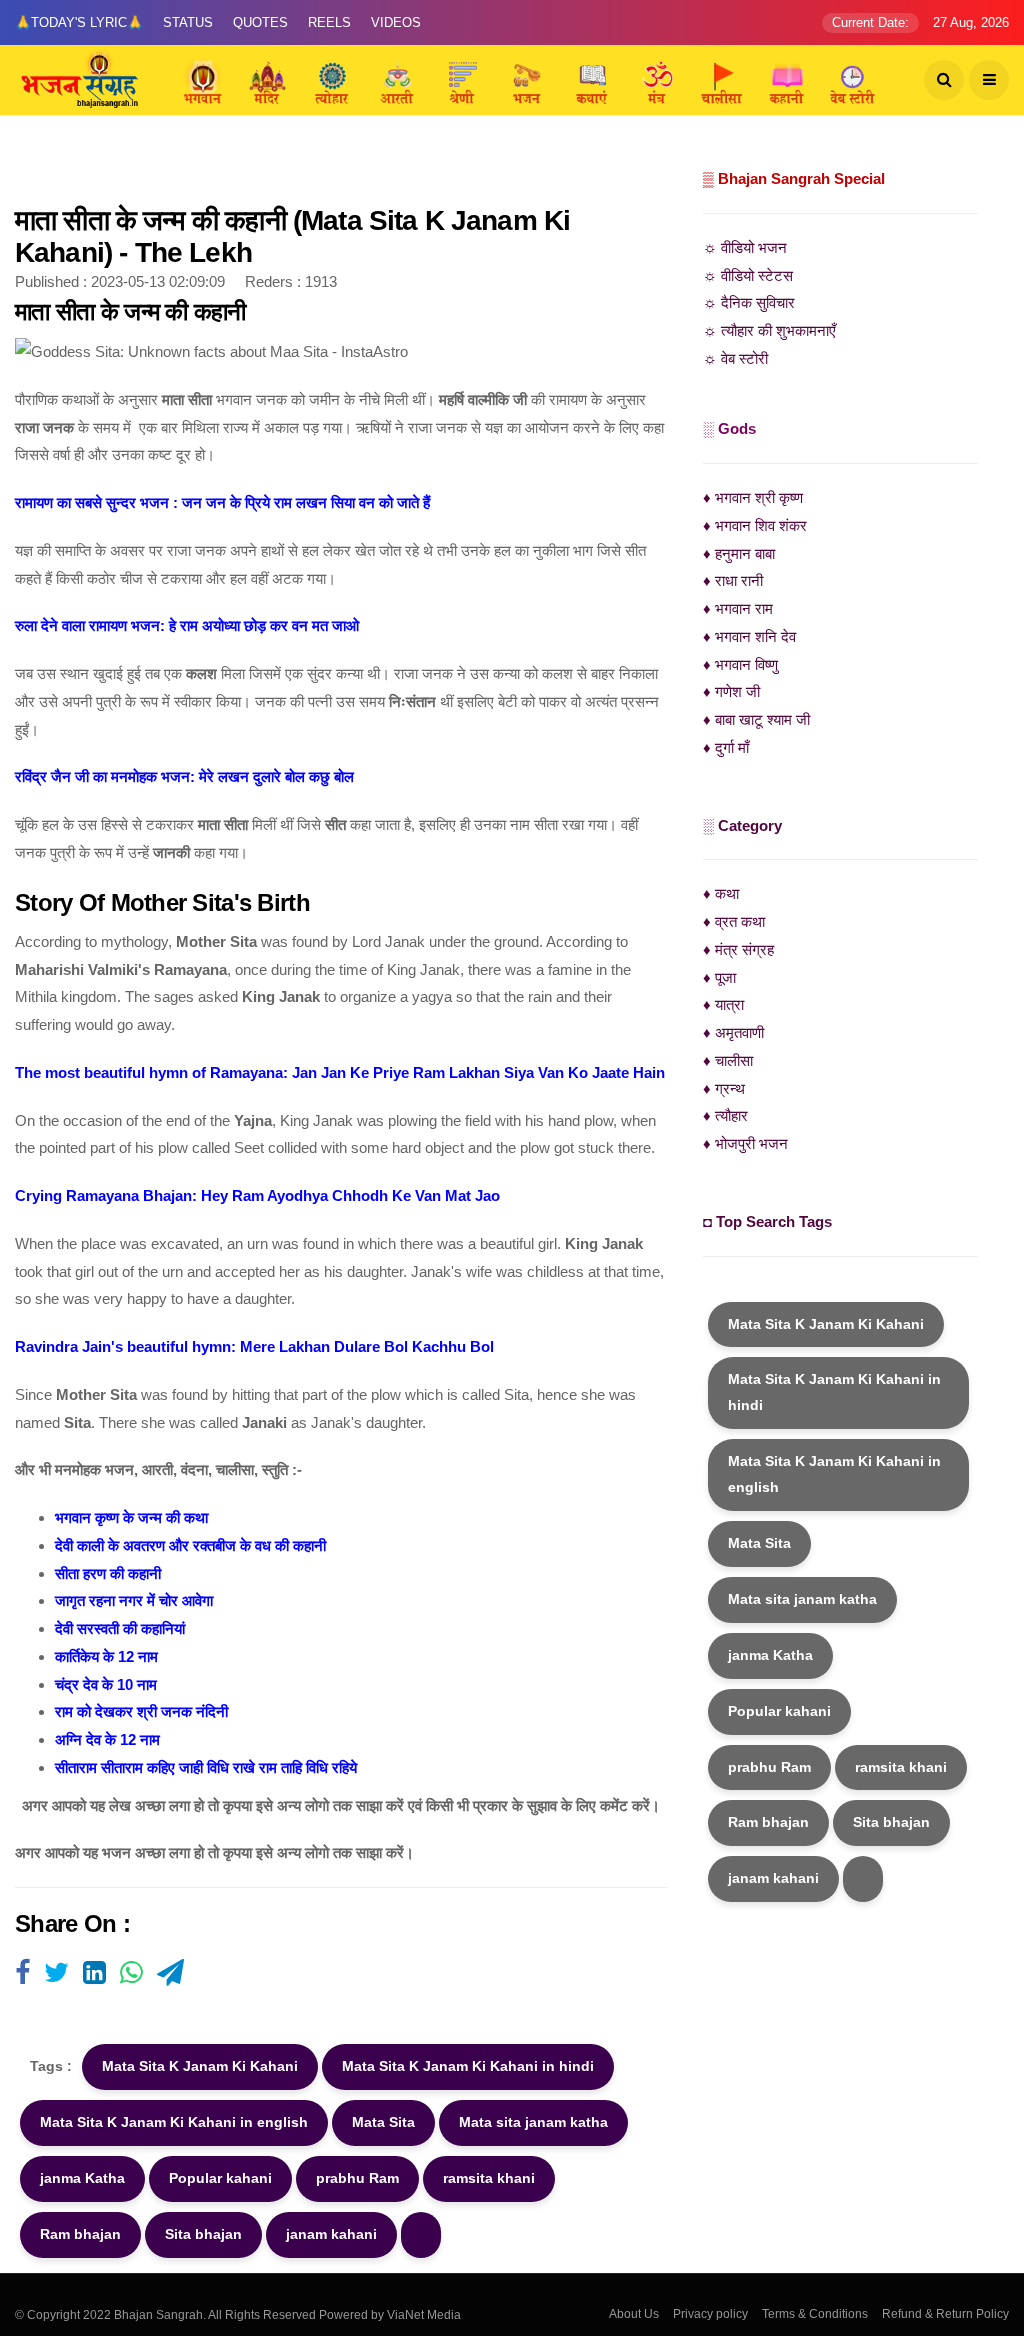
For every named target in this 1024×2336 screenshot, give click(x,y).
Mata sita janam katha (533, 2122)
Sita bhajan (203, 2234)
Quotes (260, 22)
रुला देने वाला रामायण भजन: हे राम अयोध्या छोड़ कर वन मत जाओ (187, 625)
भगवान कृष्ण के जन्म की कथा (131, 1517)
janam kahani (331, 2234)
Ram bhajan (80, 2234)
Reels (329, 22)
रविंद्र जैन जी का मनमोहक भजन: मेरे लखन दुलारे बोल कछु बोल (184, 776)
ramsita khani (489, 2178)
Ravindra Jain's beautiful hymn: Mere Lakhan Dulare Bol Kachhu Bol (254, 1346)
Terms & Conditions (815, 2314)
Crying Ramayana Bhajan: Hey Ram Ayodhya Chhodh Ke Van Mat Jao (257, 1195)
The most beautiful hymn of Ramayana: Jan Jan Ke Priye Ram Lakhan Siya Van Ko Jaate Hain (340, 1072)
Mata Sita (383, 2122)
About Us (634, 2314)
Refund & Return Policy (945, 2314)
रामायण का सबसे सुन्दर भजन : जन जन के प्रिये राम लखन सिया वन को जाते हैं (222, 502)
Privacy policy (710, 2314)
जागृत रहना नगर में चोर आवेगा (134, 1600)
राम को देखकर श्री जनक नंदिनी (141, 1711)
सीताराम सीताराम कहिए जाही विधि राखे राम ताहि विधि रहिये (206, 1767)
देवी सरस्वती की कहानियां (120, 1628)
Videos (396, 22)
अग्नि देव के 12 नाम (107, 1739)
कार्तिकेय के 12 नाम (106, 1656)
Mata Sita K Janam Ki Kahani (200, 2066)
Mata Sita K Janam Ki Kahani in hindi (468, 2066)
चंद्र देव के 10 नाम (106, 1684)
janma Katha (82, 2178)
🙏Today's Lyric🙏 (79, 22)
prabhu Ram (357, 2178)
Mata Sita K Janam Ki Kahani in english (174, 2122)
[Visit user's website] (22, 1974)
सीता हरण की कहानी (108, 1573)
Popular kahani (220, 2178)
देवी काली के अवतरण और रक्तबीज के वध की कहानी (190, 1545)
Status (188, 22)
